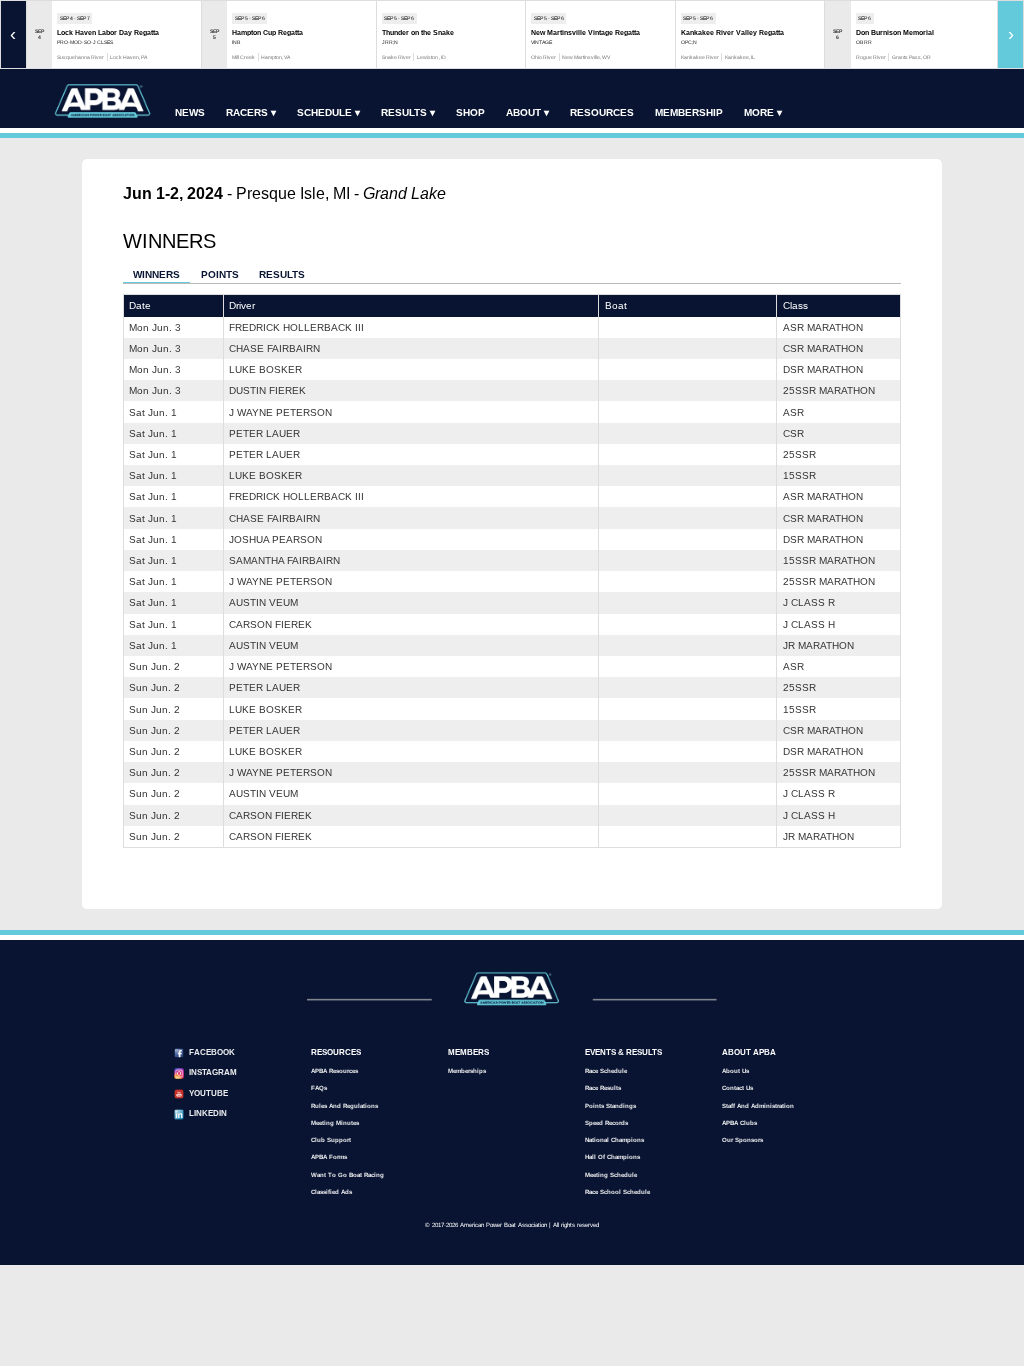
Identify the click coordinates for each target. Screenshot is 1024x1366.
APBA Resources (334, 1070)
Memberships (467, 1070)
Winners (156, 274)
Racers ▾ (251, 112)
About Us (735, 1070)
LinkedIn (208, 1113)
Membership (689, 112)
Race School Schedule (617, 1191)
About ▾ (527, 112)
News (190, 112)
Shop (470, 112)
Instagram (213, 1072)
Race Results (603, 1087)
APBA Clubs (739, 1122)
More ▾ (763, 112)
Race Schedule (606, 1070)
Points (220, 274)
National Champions (614, 1139)
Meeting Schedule (611, 1174)
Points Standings (610, 1105)
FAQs (319, 1087)
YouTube (208, 1093)
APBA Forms (329, 1156)
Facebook (212, 1052)
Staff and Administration (758, 1105)
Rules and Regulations (344, 1105)
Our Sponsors (742, 1139)
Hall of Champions (612, 1156)
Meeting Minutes (335, 1122)
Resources (602, 112)
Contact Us (737, 1087)
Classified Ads (331, 1191)
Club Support (331, 1139)
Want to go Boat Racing (347, 1174)
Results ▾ (408, 112)
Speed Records (606, 1122)
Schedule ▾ (328, 112)
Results (282, 274)
